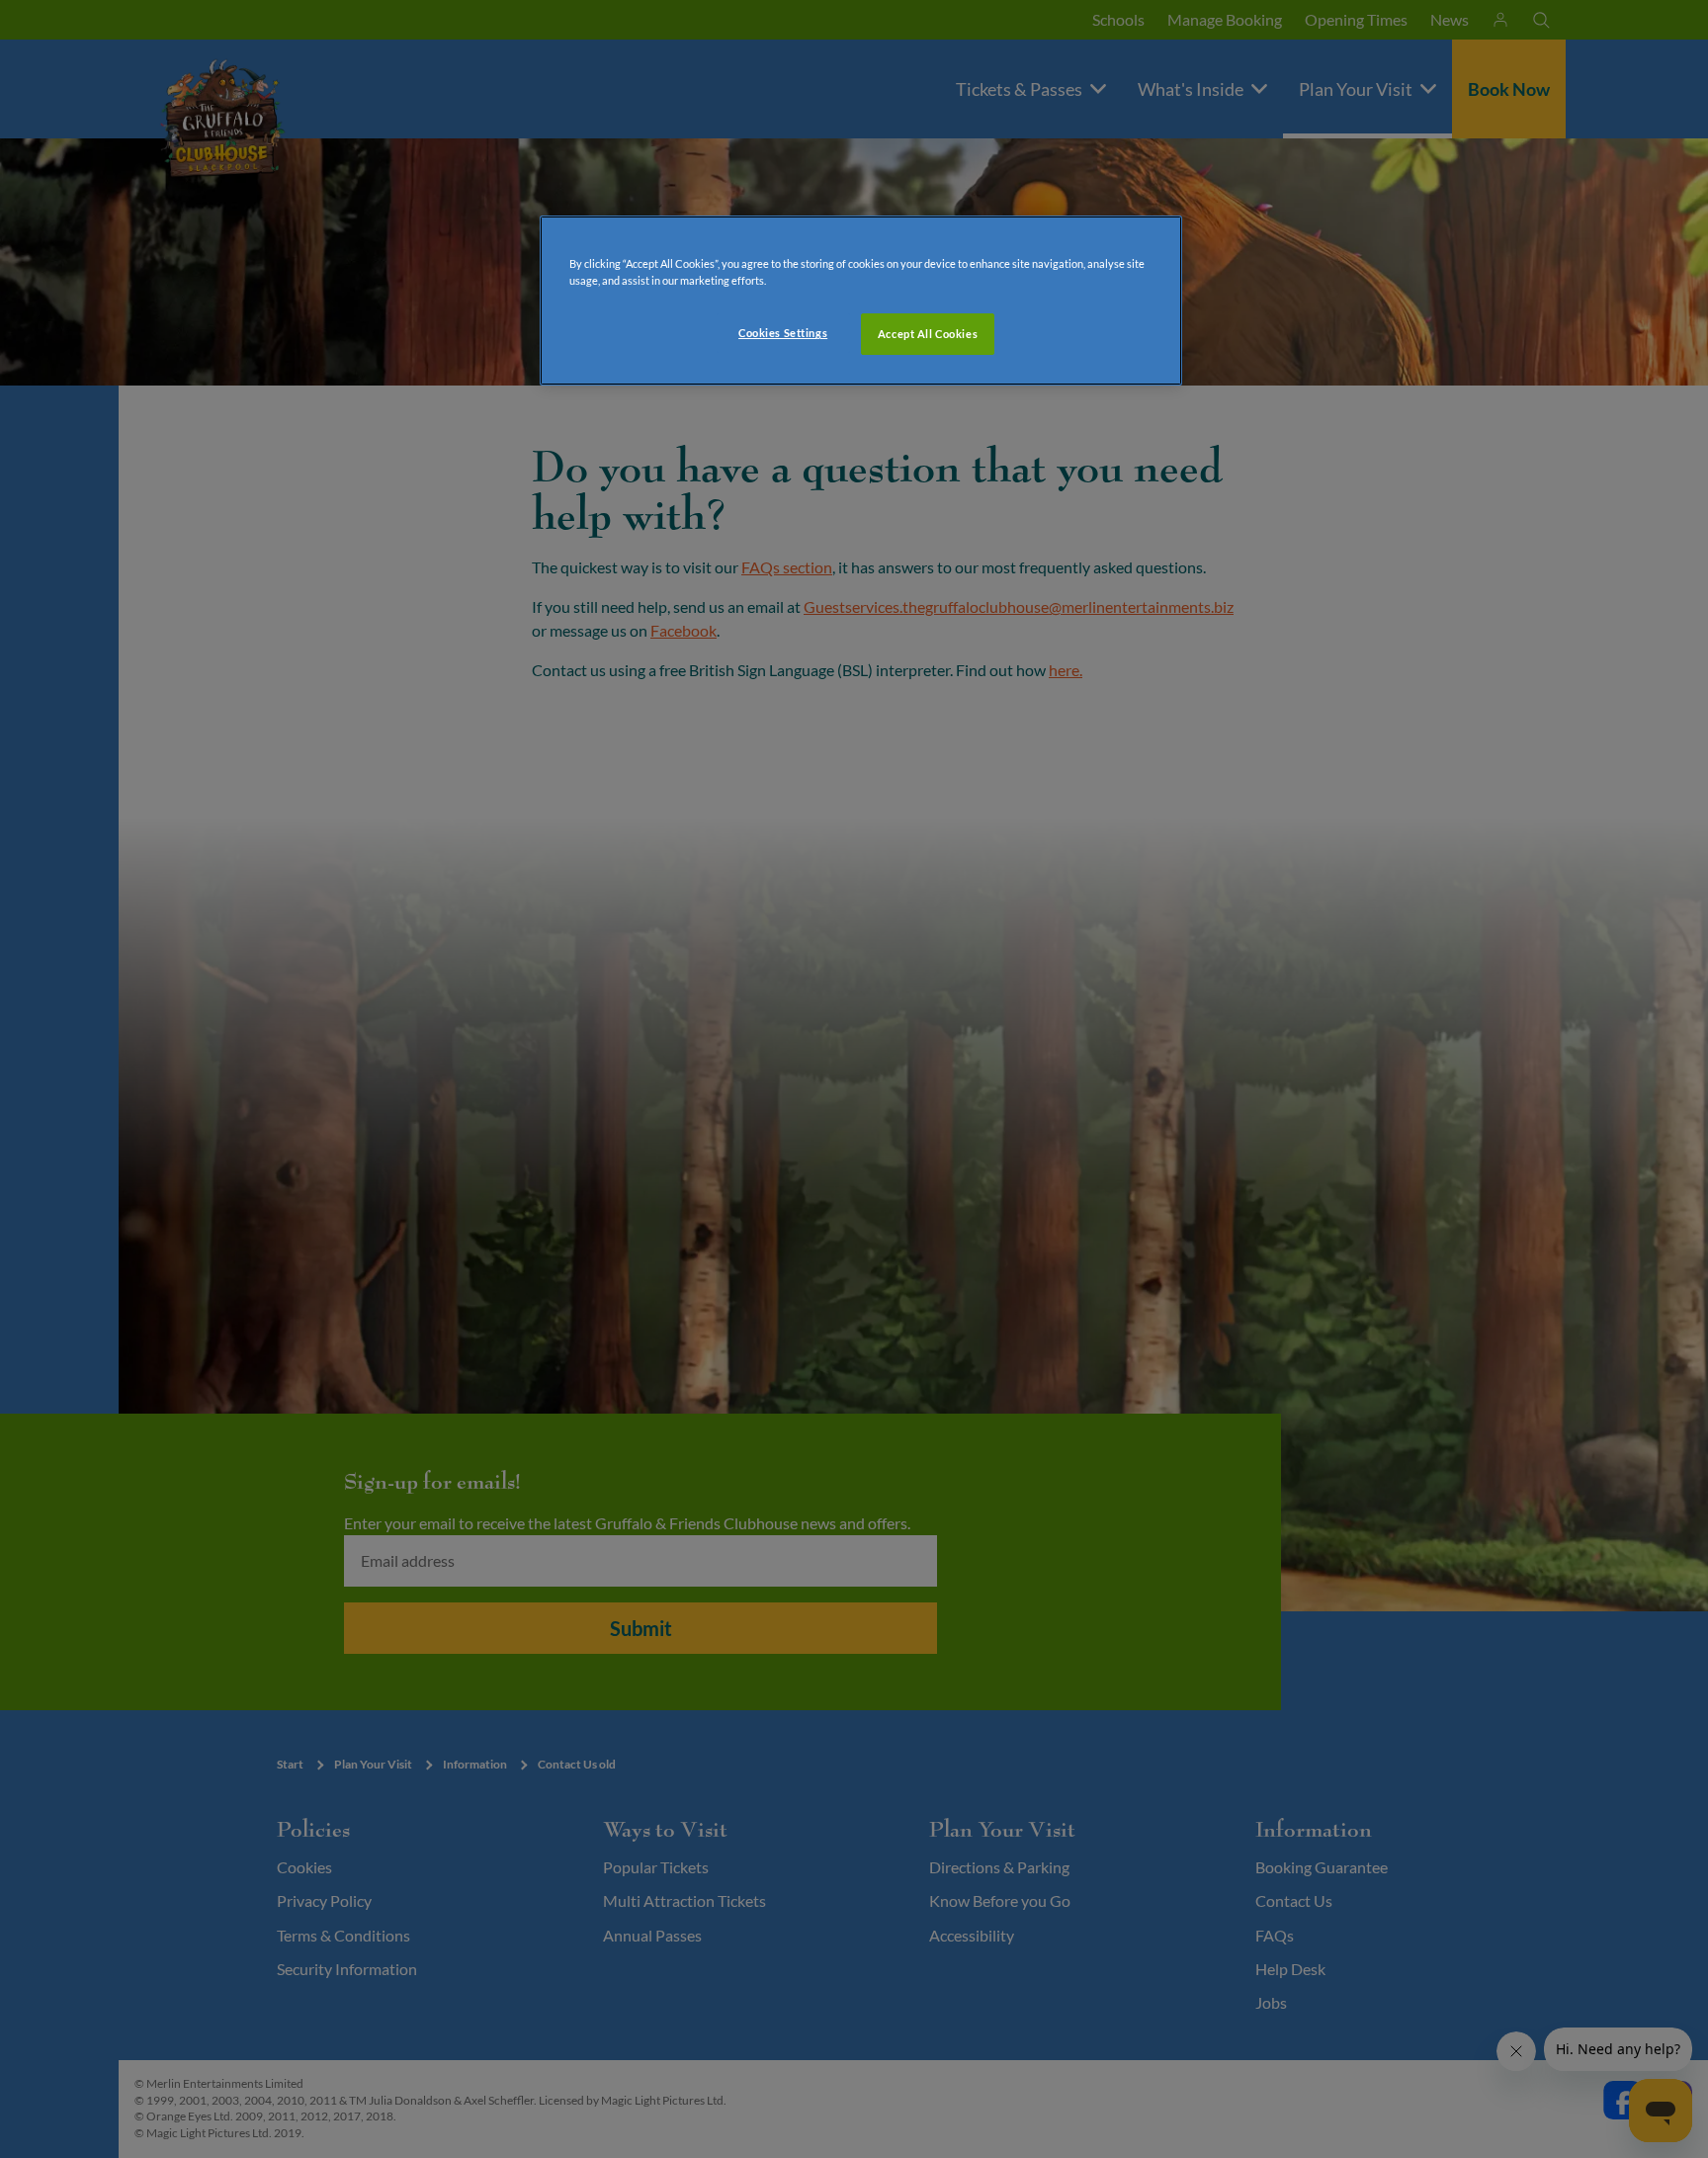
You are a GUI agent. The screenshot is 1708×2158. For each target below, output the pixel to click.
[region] (861, 301)
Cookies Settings (783, 333)
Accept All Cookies (928, 334)
